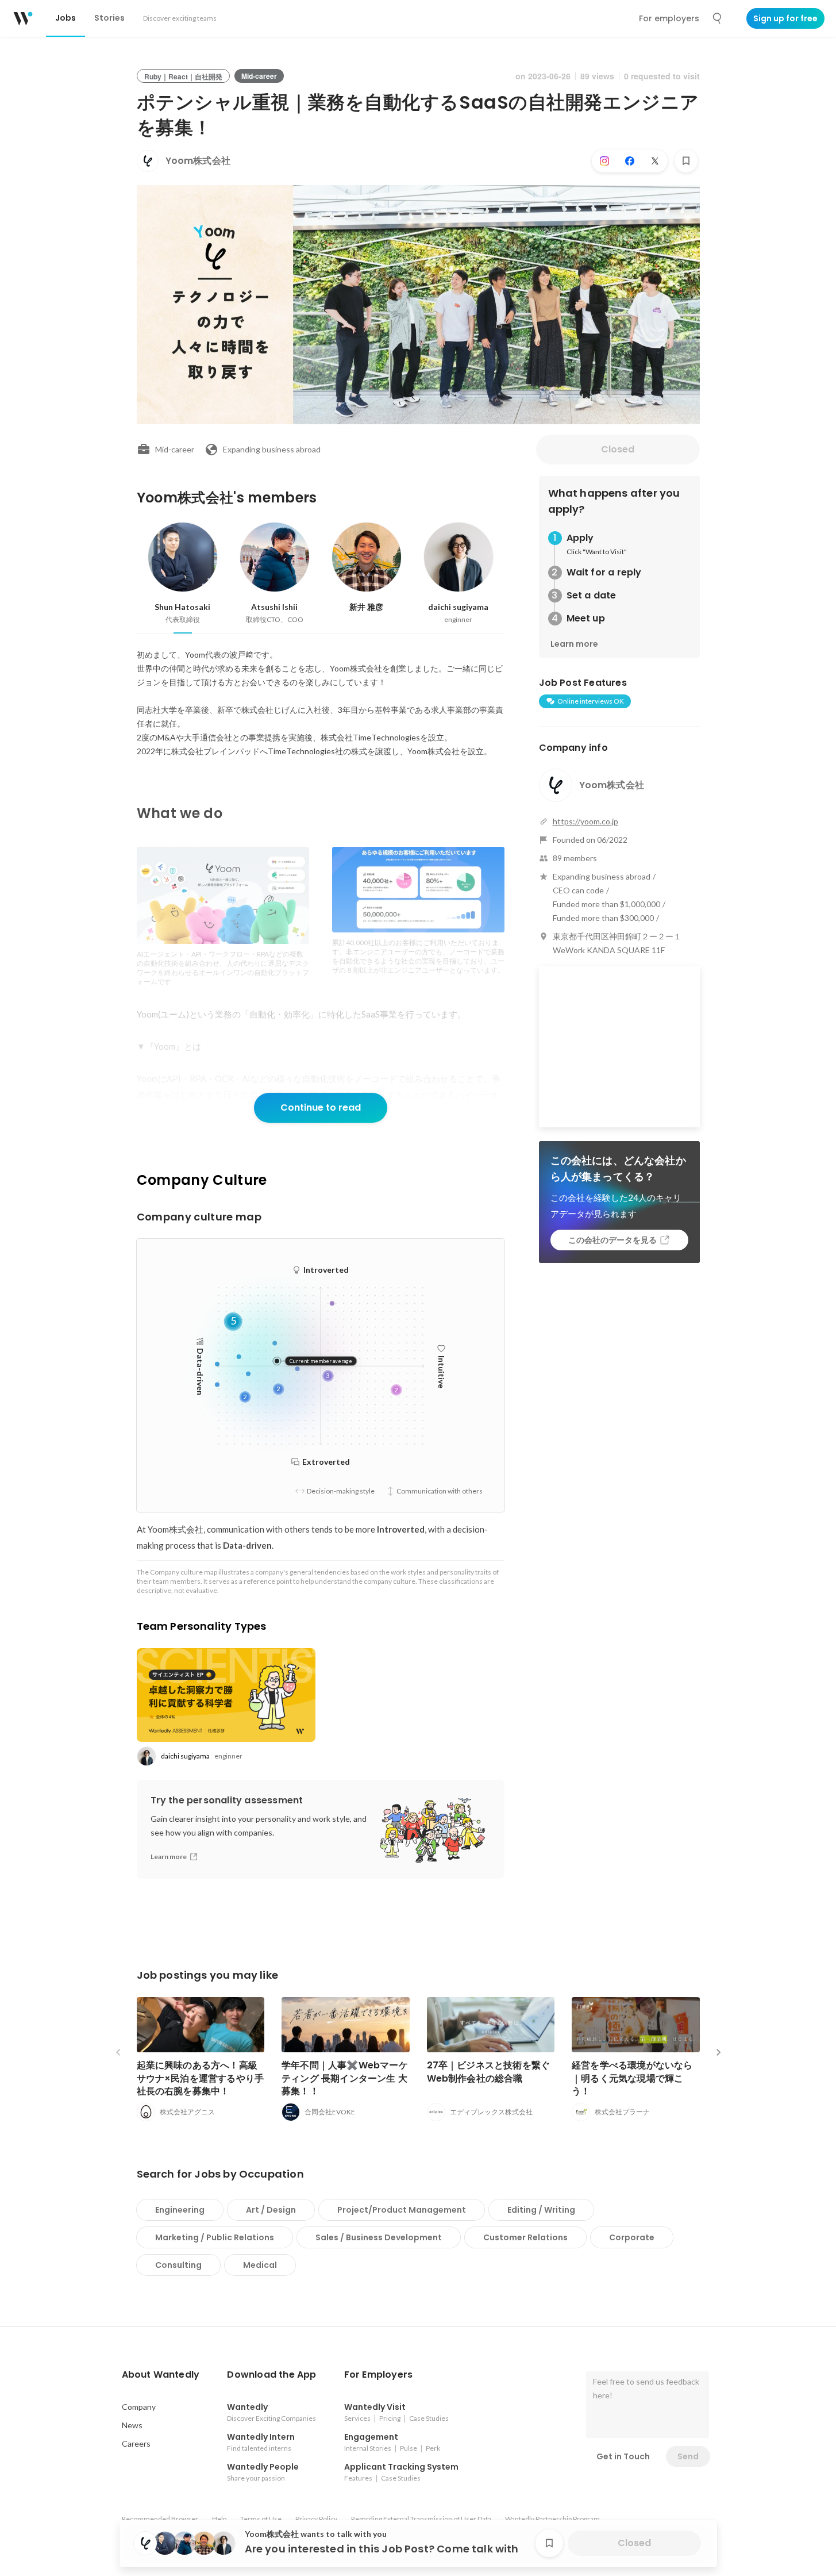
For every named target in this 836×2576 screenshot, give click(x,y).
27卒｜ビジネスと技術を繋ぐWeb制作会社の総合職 (489, 2072)
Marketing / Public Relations (215, 2237)
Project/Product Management (402, 2210)
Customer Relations (525, 2237)
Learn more (574, 644)
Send (688, 2456)
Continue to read (321, 1107)
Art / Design (271, 2210)
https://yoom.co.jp (585, 821)
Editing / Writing (541, 2210)
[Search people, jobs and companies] (718, 18)
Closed (618, 449)
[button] (161, 2375)
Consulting (178, 2265)
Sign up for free (785, 18)
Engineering (180, 2210)
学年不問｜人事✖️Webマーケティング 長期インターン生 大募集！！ (345, 2078)
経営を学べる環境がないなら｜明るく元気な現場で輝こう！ (632, 2078)
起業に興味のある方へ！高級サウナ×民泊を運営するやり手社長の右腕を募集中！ (201, 2078)
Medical (260, 2265)
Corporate (632, 2237)
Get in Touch (623, 2456)
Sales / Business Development (379, 2237)
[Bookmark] (686, 161)
